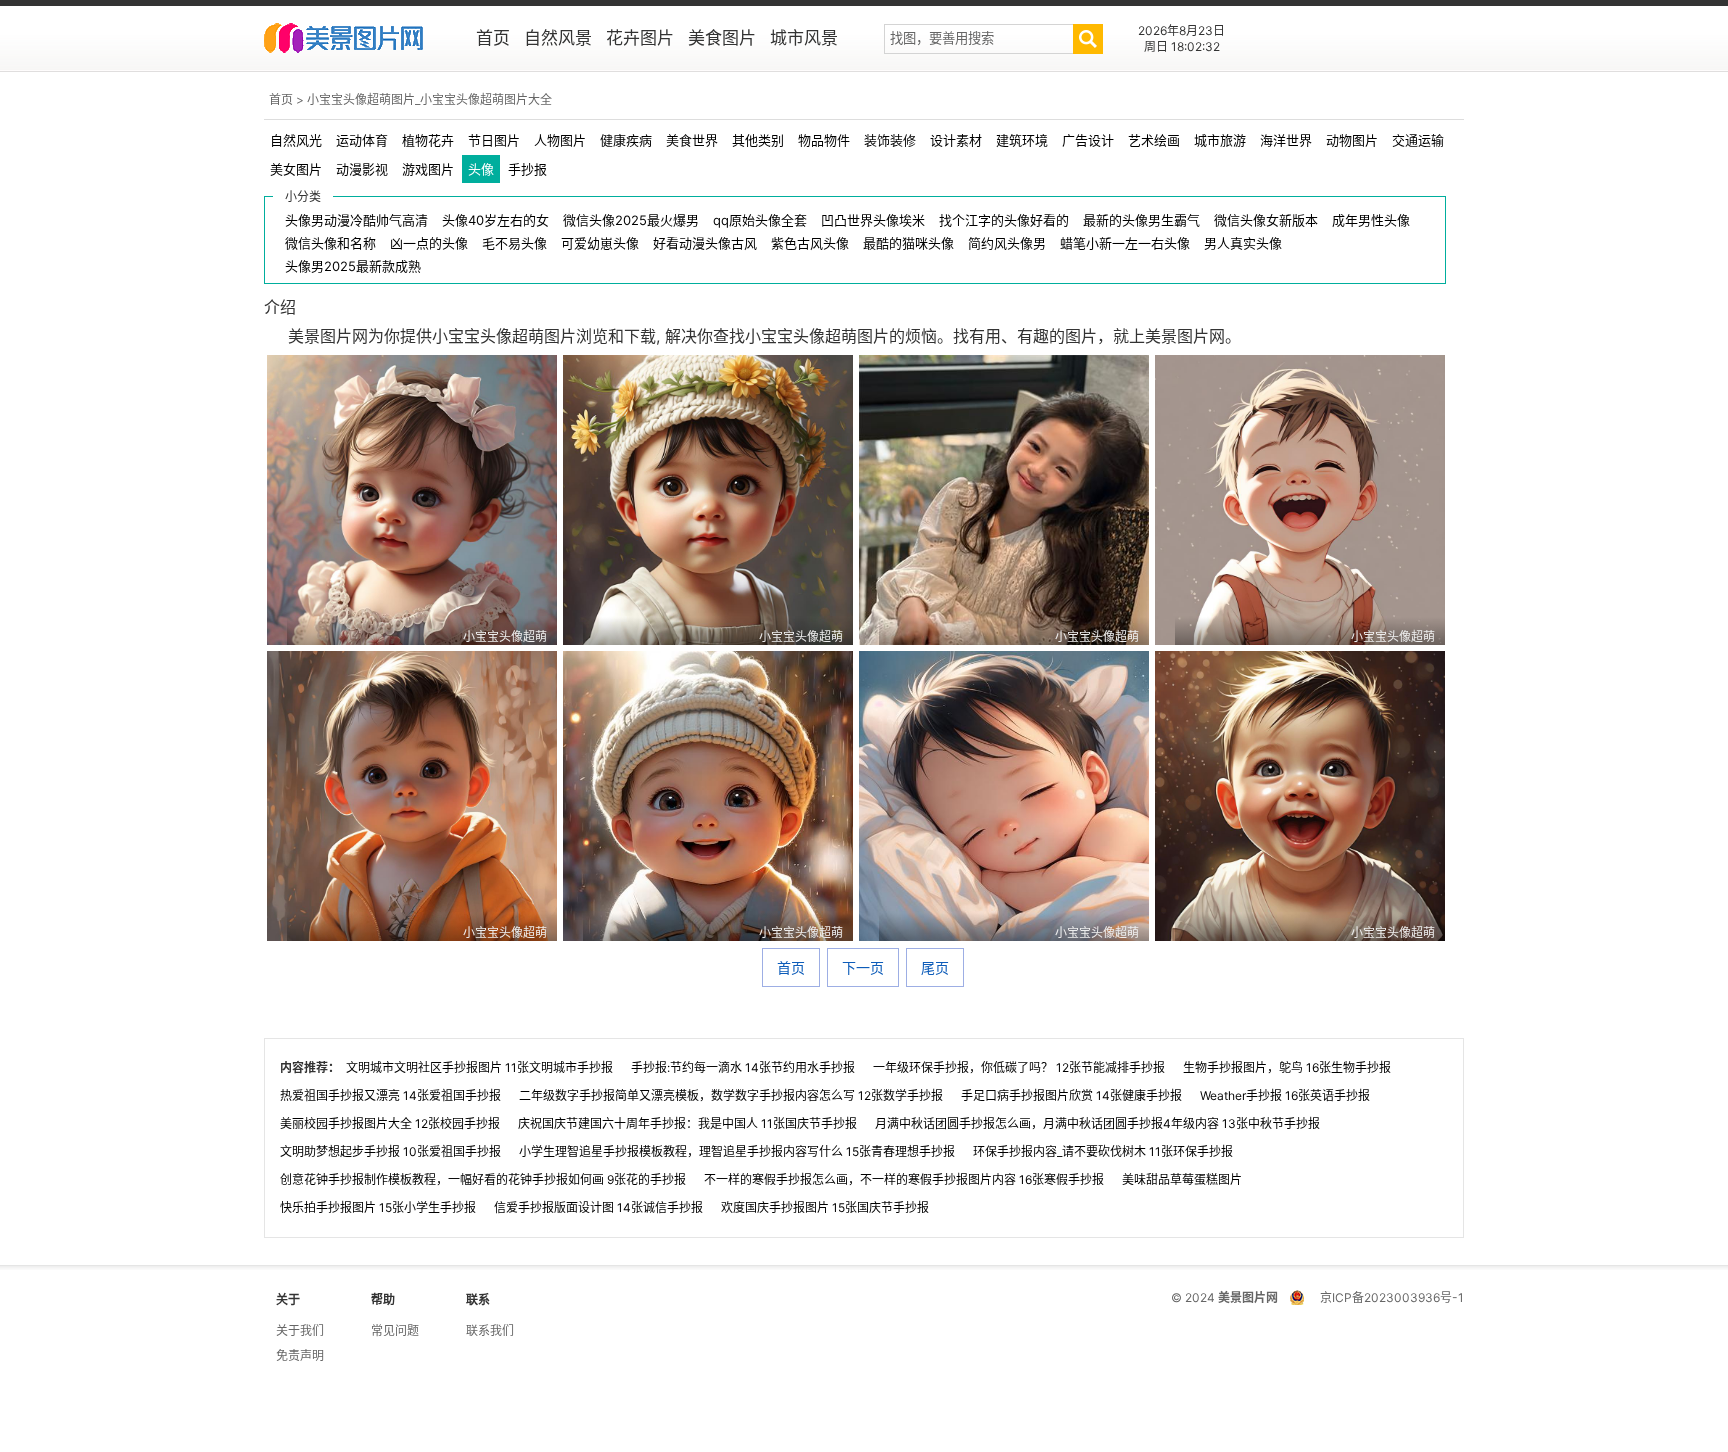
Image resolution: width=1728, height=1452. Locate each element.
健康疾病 (626, 140)
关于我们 (300, 1330)
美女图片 (296, 169)
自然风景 (558, 38)
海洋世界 (1286, 140)
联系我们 (490, 1330)
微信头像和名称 (330, 243)
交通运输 (1418, 140)
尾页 (935, 967)
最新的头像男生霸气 (1141, 220)
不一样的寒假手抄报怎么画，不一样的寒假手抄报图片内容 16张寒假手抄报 (904, 1179)
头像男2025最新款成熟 (353, 266)
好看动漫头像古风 (705, 243)
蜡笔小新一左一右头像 (1125, 243)
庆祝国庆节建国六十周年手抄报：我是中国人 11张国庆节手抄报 (687, 1123)
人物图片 (560, 140)
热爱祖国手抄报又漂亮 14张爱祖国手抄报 (390, 1095)
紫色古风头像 (810, 243)
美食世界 (692, 140)
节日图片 (494, 140)
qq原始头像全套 (760, 220)
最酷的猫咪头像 (908, 243)
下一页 (863, 967)
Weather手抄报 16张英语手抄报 (1285, 1095)
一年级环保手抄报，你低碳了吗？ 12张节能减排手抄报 (1019, 1067)
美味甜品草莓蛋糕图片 (1182, 1179)
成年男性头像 (1371, 220)
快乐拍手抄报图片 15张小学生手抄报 (378, 1207)
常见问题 (395, 1330)
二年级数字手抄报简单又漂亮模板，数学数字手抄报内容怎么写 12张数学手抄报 (731, 1095)
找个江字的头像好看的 (1004, 220)
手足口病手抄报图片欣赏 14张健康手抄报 (1071, 1095)
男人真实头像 (1243, 243)
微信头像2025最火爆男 (631, 220)
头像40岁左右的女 (495, 220)
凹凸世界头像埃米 (873, 220)
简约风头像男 (1007, 243)
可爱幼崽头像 (600, 243)
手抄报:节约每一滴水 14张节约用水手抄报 (743, 1067)
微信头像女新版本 (1266, 220)
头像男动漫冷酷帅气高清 (356, 220)
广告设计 (1088, 140)
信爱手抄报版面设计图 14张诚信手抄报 (598, 1207)
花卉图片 (640, 38)
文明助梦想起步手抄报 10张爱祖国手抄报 (390, 1151)
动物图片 (1352, 140)
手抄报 (527, 169)
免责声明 (300, 1355)
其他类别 (758, 140)
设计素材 (956, 140)
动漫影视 (362, 169)
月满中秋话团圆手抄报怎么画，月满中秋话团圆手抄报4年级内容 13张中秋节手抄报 (1097, 1123)
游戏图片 (428, 169)
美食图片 (722, 38)
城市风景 (804, 38)
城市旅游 (1220, 140)
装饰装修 (890, 140)
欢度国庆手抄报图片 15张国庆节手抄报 (825, 1207)
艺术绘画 (1154, 140)
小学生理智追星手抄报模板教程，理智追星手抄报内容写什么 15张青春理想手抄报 (737, 1151)
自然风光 (296, 140)
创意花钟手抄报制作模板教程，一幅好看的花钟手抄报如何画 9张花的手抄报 (483, 1179)
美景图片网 (356, 40)
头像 (481, 169)
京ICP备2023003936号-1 (1392, 1297)
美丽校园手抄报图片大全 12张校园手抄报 (390, 1123)
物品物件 (824, 140)
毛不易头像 (514, 243)
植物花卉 (428, 140)
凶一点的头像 (429, 243)
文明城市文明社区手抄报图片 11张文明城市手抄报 (479, 1067)
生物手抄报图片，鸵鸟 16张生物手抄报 (1287, 1067)
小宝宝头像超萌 (505, 636)
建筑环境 (1022, 140)
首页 (493, 38)
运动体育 (362, 140)
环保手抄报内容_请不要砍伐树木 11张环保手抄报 (1103, 1151)
